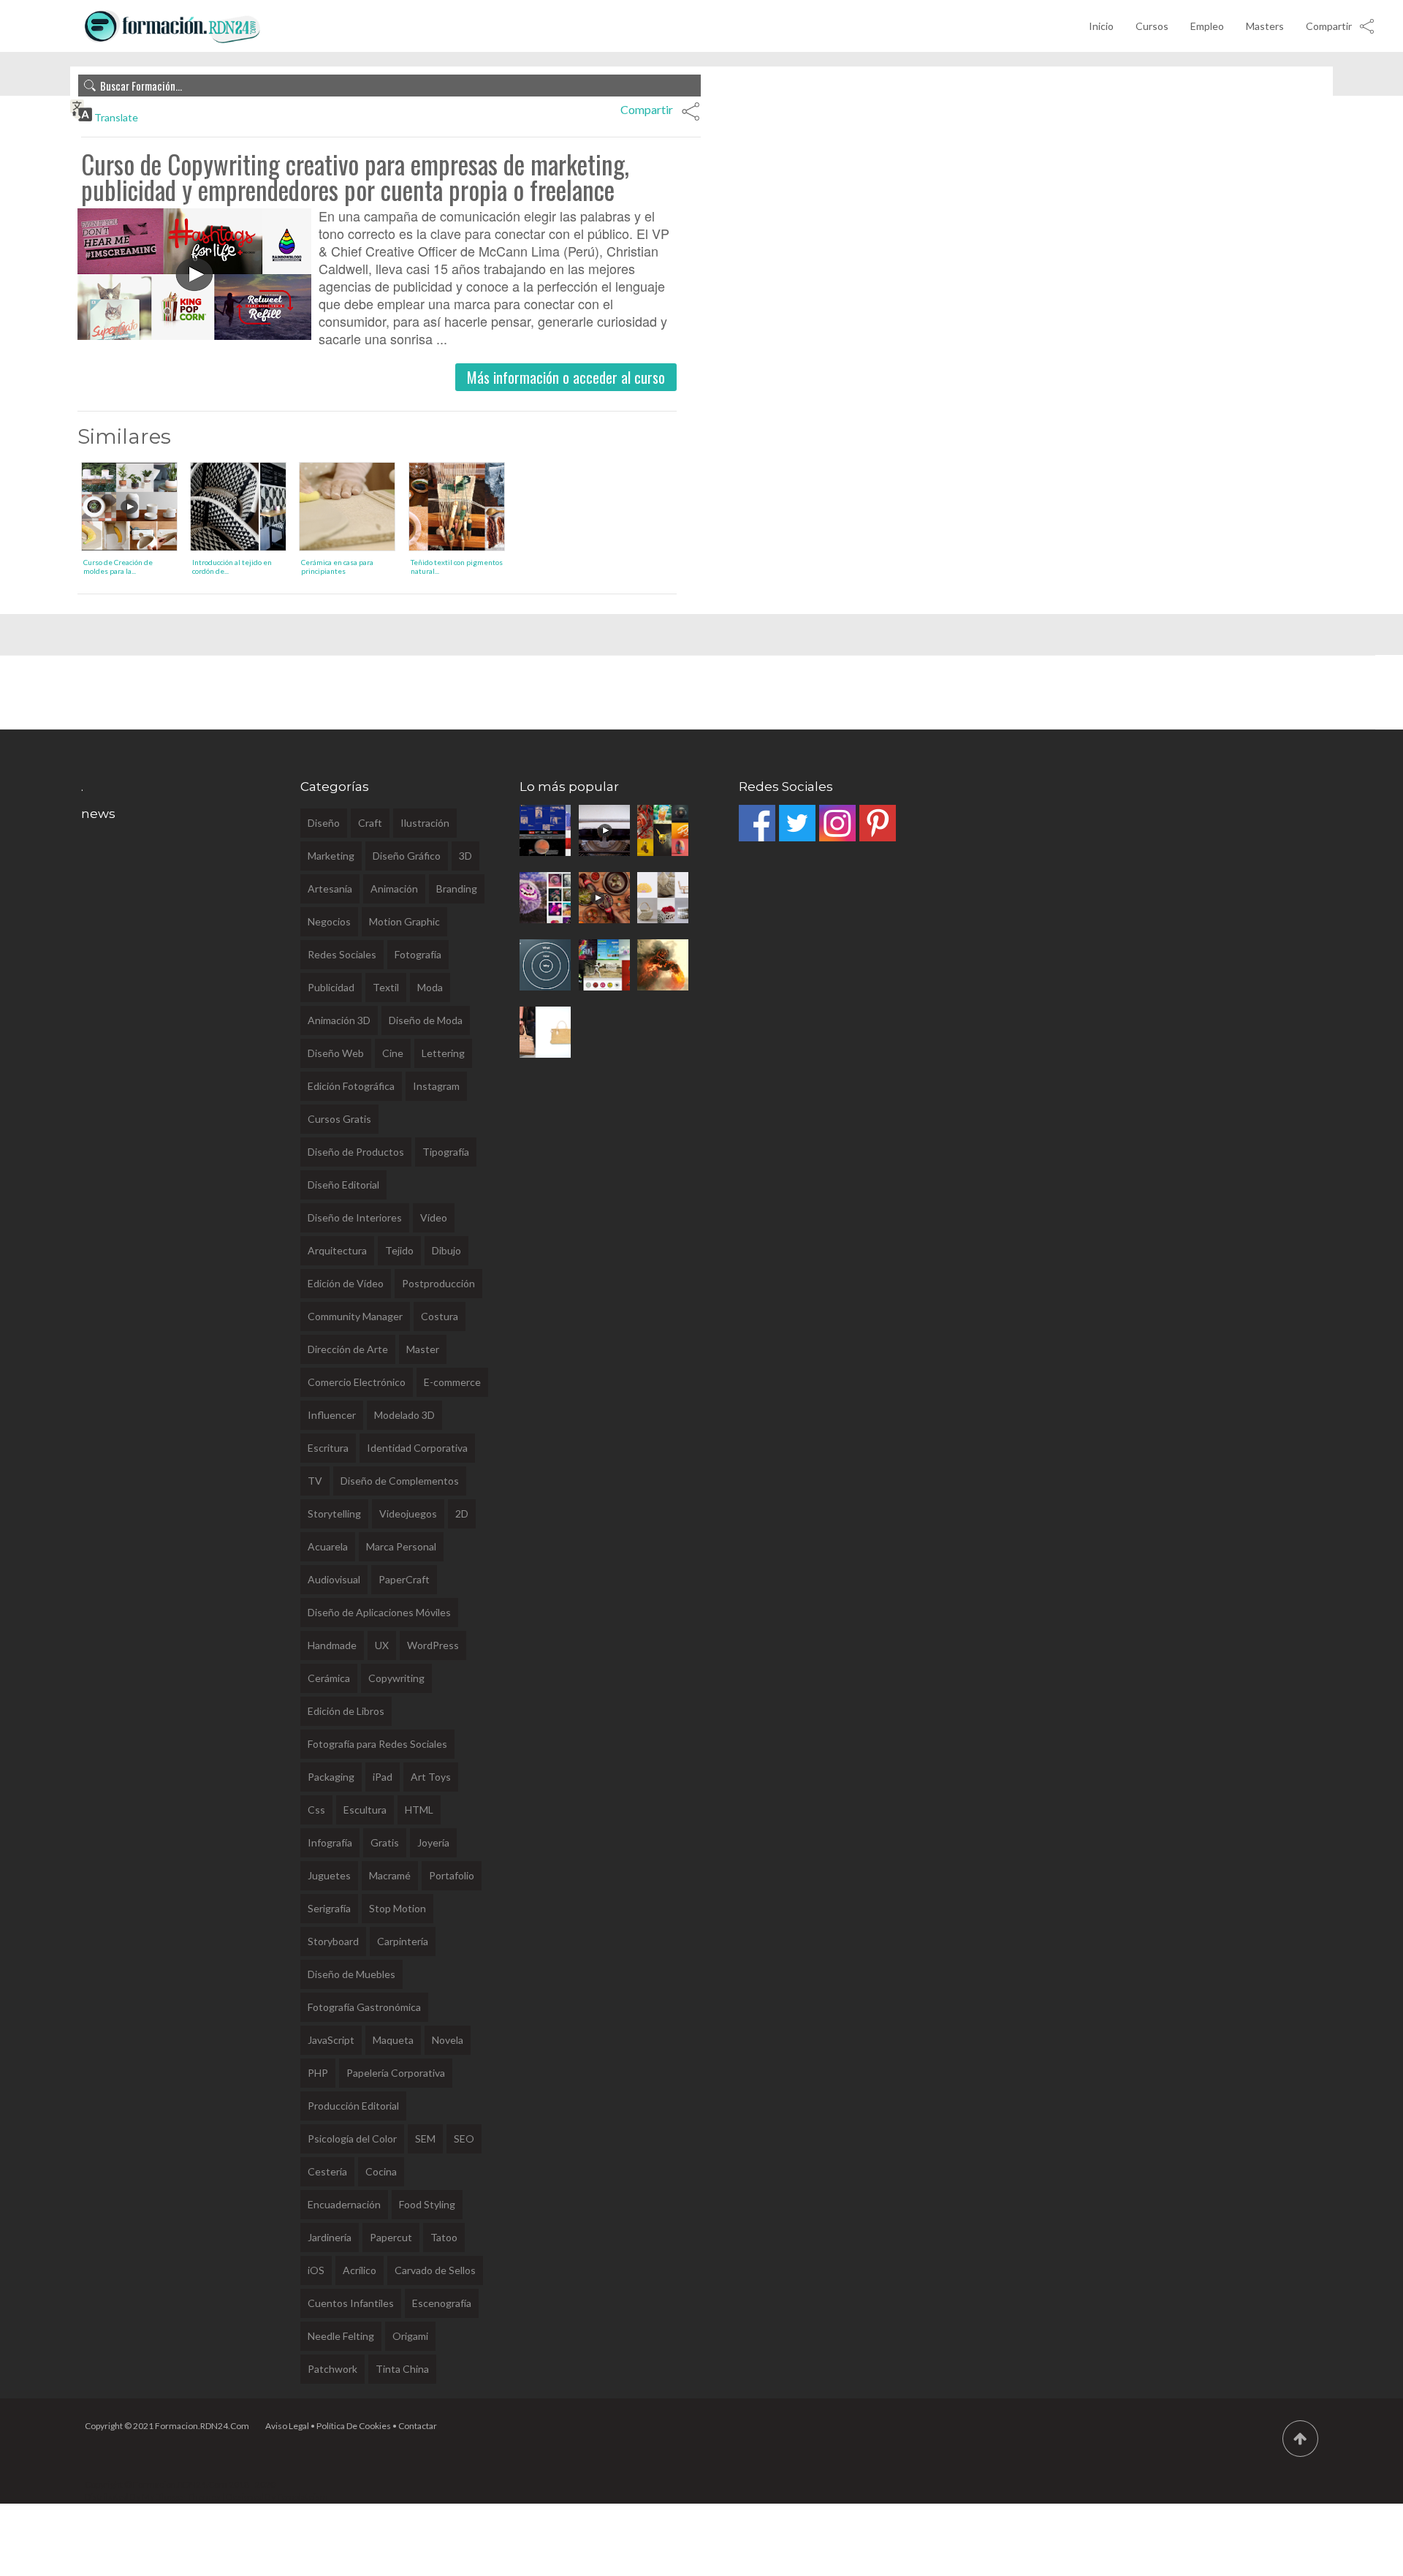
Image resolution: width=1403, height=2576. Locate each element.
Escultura (365, 1810)
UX (382, 1645)
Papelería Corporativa (396, 2073)
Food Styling (427, 2204)
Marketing (331, 856)
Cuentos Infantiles (351, 2303)
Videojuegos (408, 1514)
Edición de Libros (346, 1711)
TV (315, 1481)
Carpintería (403, 1941)
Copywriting (396, 1678)
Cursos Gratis (339, 1119)
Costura (440, 1316)
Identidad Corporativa (417, 1448)
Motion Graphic (404, 921)
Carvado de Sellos (435, 2270)
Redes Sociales (342, 954)
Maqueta (393, 2040)
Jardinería (330, 2237)
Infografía (330, 1842)
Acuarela (328, 1546)
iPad (383, 1777)
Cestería (327, 2171)
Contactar (418, 2426)
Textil (386, 987)
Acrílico (360, 2270)
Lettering (443, 1053)
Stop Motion (398, 1908)
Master (423, 1349)
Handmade (332, 1645)
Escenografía (442, 2303)
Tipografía (446, 1152)
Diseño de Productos (356, 1152)
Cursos (1152, 26)
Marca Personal (401, 1546)
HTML (419, 1810)
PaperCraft (404, 1579)
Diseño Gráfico (407, 856)
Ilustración (425, 823)
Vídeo (434, 1217)
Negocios (329, 921)
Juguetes (329, 1875)
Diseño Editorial (343, 1185)
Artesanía (330, 889)
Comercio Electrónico (357, 1382)
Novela (448, 2040)
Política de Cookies (354, 2426)
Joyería (433, 1842)
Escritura (328, 1448)
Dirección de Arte (348, 1349)
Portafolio (452, 1875)
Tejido (399, 1250)
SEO (464, 2139)
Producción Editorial (353, 2106)
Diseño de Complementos (400, 1481)
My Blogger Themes (181, 2497)
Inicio (1101, 26)
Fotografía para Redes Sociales (377, 1744)
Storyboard (333, 1941)
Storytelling (334, 1514)
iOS (316, 2270)
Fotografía (418, 954)
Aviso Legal (287, 2426)
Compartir (1329, 26)
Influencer (332, 1415)
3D (465, 856)
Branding (457, 889)
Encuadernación (344, 2204)
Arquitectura (337, 1250)
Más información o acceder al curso (566, 377)
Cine (393, 1053)
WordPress (433, 1645)
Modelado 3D (404, 1415)
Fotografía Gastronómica (364, 2007)
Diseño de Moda (426, 1020)
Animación (394, 889)
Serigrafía (329, 1908)
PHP (318, 2073)
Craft (370, 823)
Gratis (385, 1842)
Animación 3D (339, 1020)
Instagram (436, 1086)
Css (316, 1810)
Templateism (303, 2497)
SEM (425, 2139)
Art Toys (431, 1777)
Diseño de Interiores (355, 1217)
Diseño (324, 823)
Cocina (381, 2171)
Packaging (331, 1777)
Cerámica (329, 1678)
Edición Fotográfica (351, 1086)
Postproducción (438, 1283)
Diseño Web (336, 1053)
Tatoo (444, 2237)
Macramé (390, 1875)
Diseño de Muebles (351, 1974)
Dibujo (446, 1250)
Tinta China (402, 2369)
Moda (430, 987)
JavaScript (331, 2040)
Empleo (1207, 26)
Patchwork (332, 2369)
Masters (1265, 26)
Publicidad (331, 987)
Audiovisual (334, 1579)
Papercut (391, 2237)
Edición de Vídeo (346, 1283)
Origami (410, 2336)
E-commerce (452, 1382)
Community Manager (355, 1316)
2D (462, 1514)
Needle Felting (341, 2336)
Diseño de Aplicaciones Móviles (379, 1612)
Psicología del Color (352, 2139)
